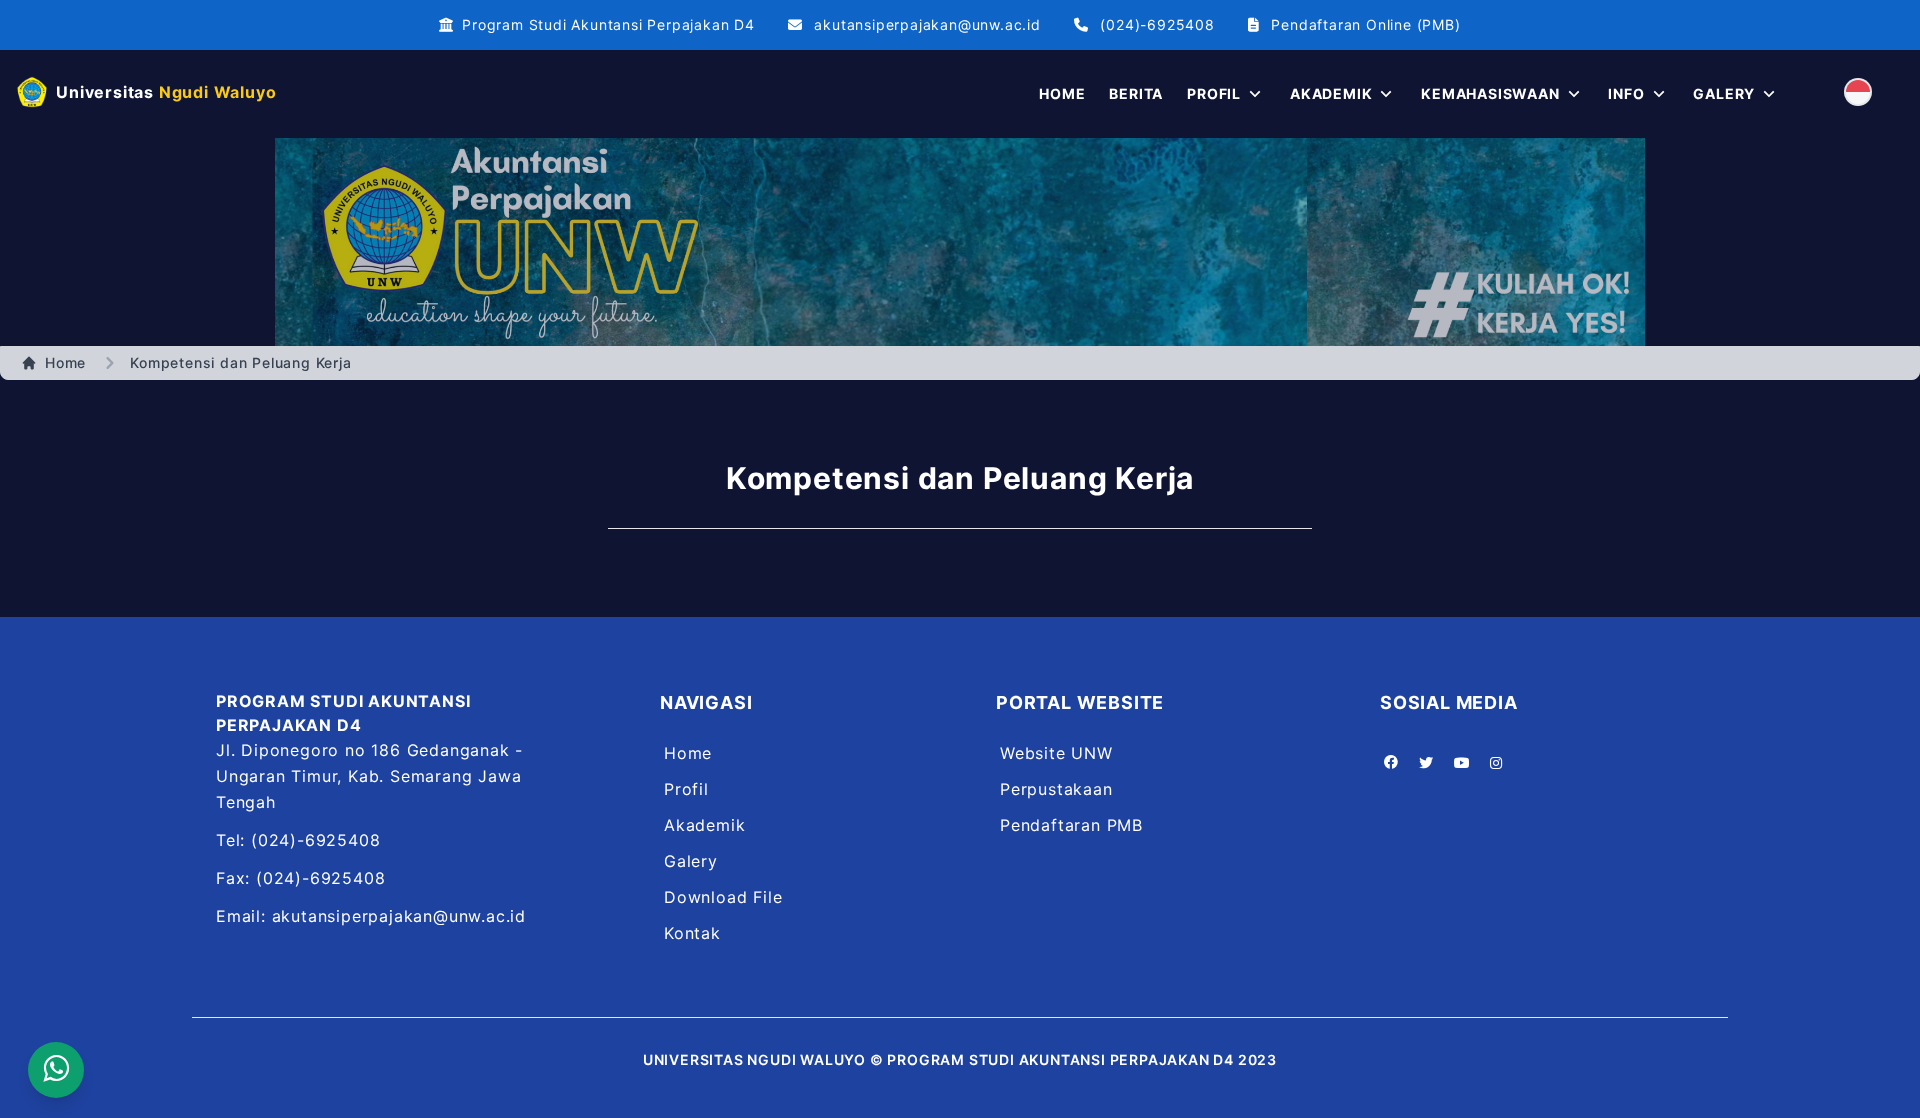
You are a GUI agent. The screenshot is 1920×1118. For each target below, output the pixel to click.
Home (65, 362)
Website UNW (1056, 753)
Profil (686, 789)
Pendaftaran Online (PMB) (1365, 24)
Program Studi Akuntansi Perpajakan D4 (608, 24)
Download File (723, 897)
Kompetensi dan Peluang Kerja (240, 362)
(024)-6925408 (1157, 24)
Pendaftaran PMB (1071, 825)
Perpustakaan (1056, 789)
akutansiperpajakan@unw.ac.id (927, 24)
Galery (691, 861)
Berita (1136, 93)
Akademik (704, 825)
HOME (1062, 93)
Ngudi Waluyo (166, 92)
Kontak (692, 933)
